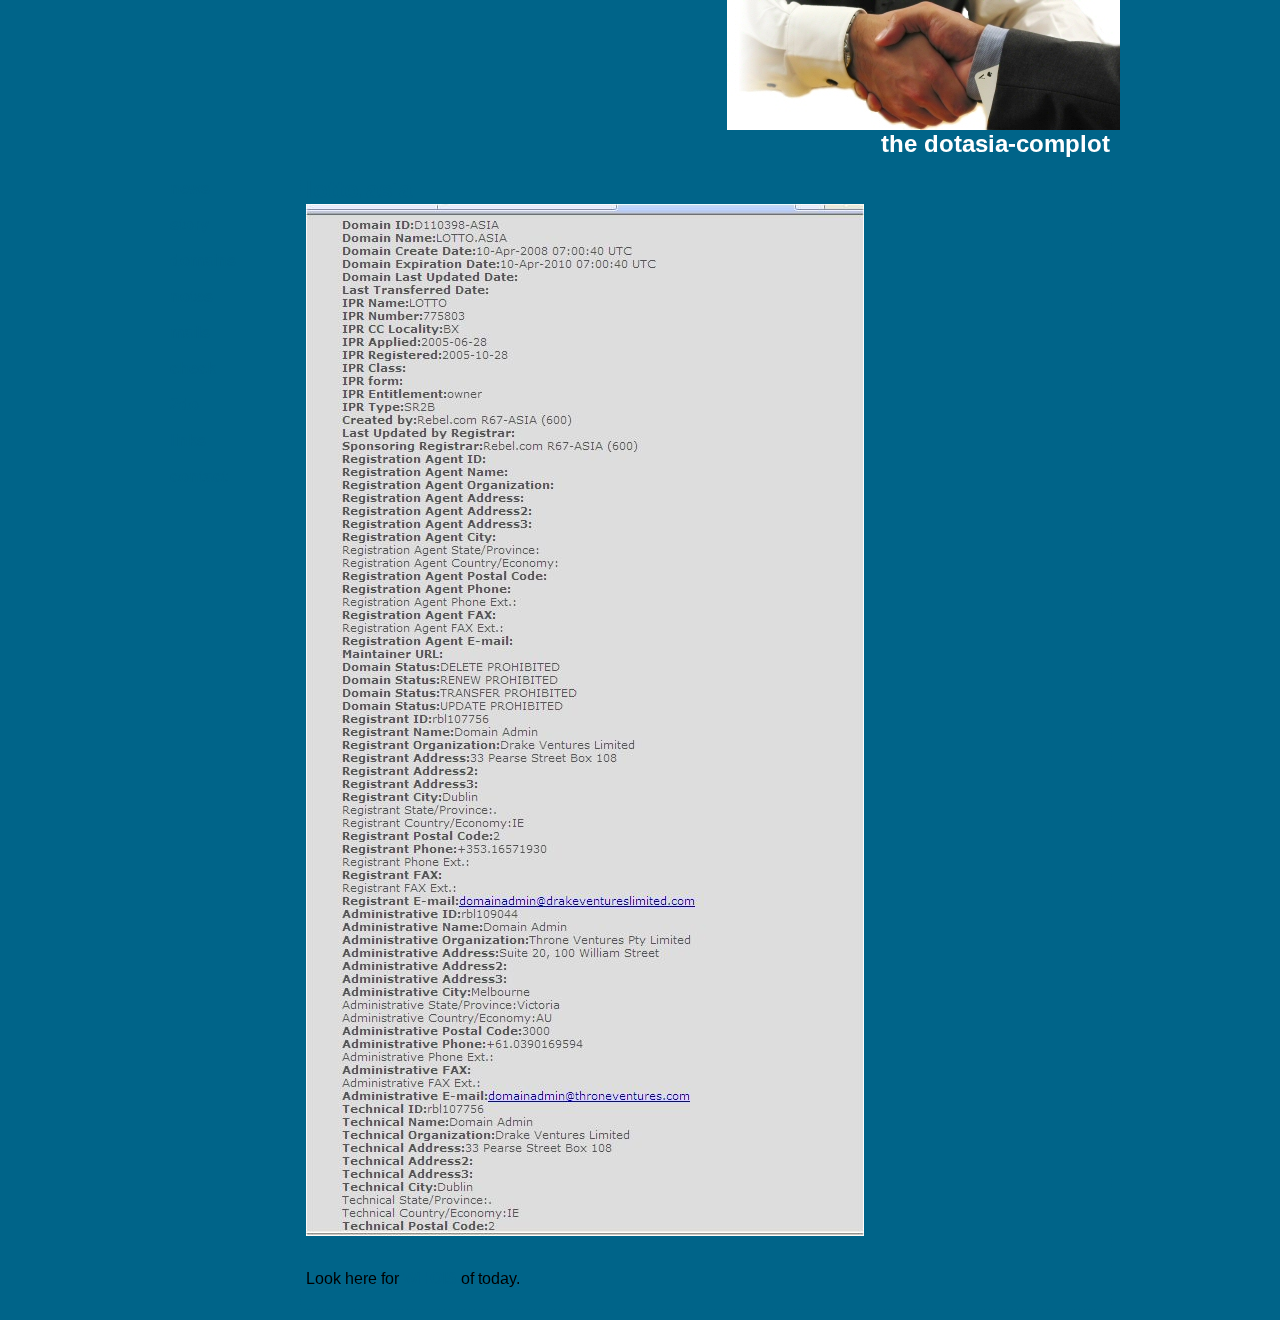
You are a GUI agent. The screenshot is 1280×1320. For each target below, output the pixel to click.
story (189, 224)
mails (190, 332)
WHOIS (430, 1278)
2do (184, 404)
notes (191, 296)
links (188, 440)
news (190, 188)
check (193, 368)
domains (203, 260)
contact (198, 476)
